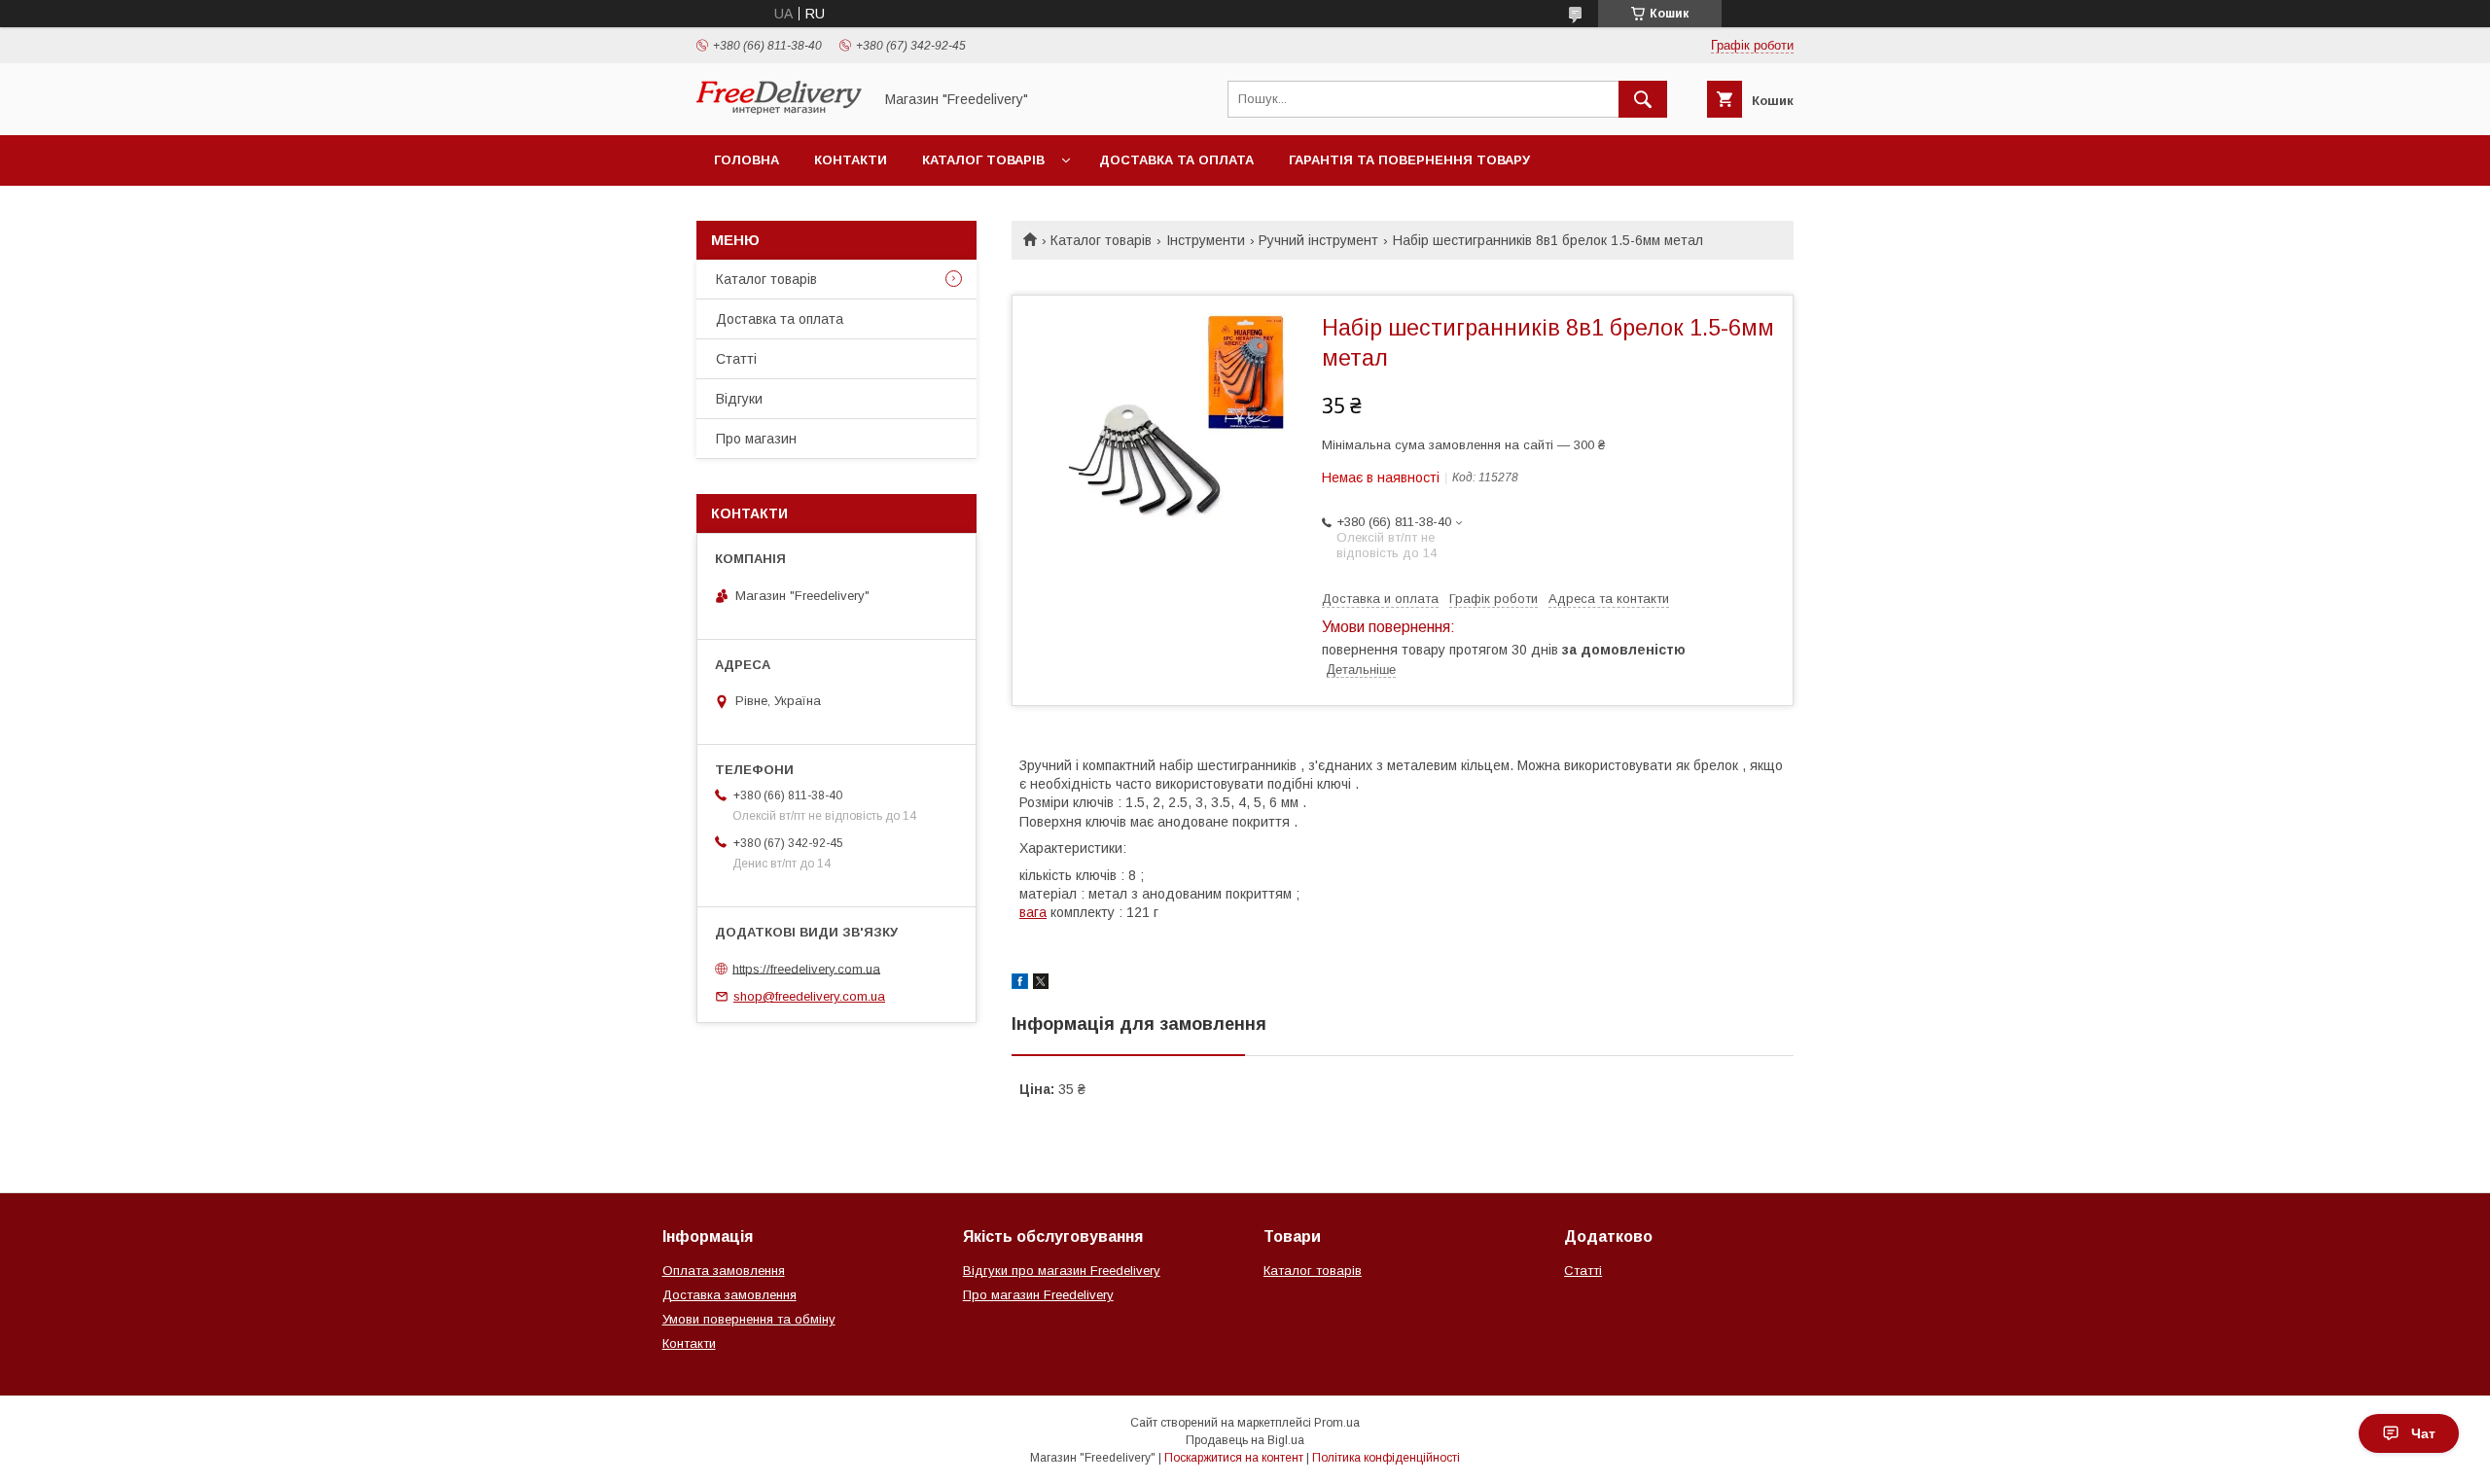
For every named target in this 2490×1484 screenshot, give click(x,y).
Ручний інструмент (1318, 240)
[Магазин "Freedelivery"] (779, 110)
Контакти (851, 160)
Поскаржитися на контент (1234, 1458)
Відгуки (739, 399)
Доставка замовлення (729, 1295)
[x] (1041, 984)
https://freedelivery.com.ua (806, 968)
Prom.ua (1337, 1423)
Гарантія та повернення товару (1409, 160)
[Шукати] (1643, 99)
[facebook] (1020, 984)
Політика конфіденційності (1386, 1458)
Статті (736, 359)
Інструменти (1206, 240)
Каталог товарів (983, 160)
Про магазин (756, 439)
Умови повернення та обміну (749, 1319)
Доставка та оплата (1176, 160)
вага (1033, 912)
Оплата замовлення (724, 1271)
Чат (2423, 1433)
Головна (747, 160)
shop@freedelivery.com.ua (809, 996)
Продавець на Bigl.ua (1245, 1440)
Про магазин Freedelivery (1038, 1295)
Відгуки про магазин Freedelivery (1062, 1271)
